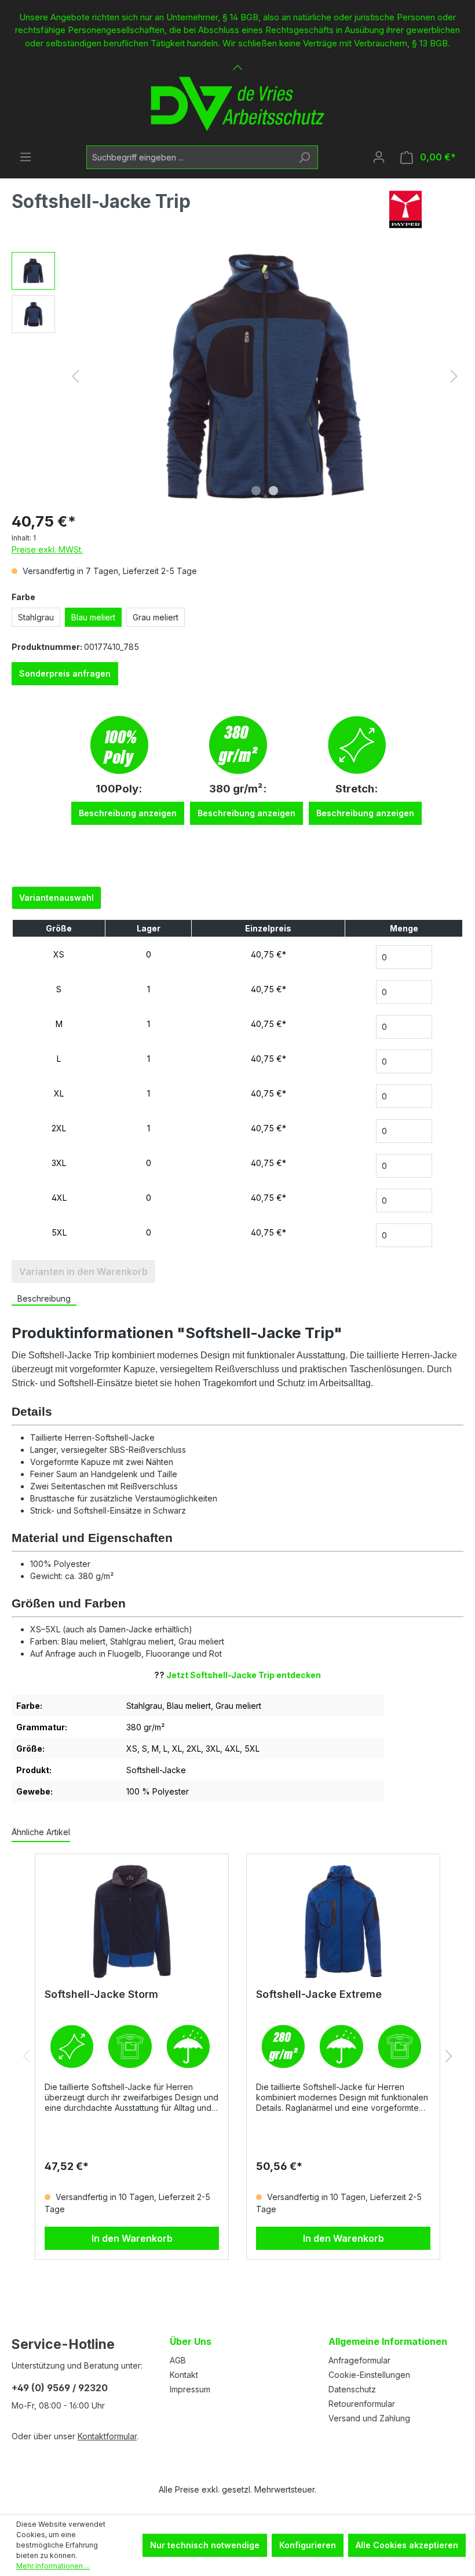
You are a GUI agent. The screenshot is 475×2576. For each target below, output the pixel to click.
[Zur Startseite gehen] (237, 104)
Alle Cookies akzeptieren (407, 2545)
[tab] (44, 1299)
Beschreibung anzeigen (128, 813)
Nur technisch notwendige (205, 2545)
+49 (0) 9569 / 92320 (60, 2388)
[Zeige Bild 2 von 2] (273, 491)
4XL (59, 1198)
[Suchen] (304, 157)
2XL (59, 1128)
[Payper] (405, 209)
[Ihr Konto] (379, 157)
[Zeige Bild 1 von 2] (256, 491)
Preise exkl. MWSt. (47, 549)
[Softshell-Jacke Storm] (132, 1921)
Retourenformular (362, 2404)
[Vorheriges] (75, 376)
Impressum (190, 2389)
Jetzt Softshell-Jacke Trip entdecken (244, 1675)
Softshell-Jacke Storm (101, 1994)
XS (59, 954)
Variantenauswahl (56, 898)
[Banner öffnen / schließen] (237, 61)
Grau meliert (156, 617)
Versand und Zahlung (369, 2418)
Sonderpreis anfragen (65, 673)
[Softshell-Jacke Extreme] (343, 1921)
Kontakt (184, 2375)
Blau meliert (93, 617)
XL (59, 1093)
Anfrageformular (359, 2360)
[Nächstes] (454, 376)
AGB (178, 2360)
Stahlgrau (36, 617)
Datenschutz (352, 2389)
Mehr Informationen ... (53, 2566)
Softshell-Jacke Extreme (319, 1994)
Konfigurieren (308, 2545)
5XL (59, 1232)
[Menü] (25, 157)
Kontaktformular (107, 2436)
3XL (59, 1163)
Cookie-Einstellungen (369, 2375)
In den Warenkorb (132, 2238)
